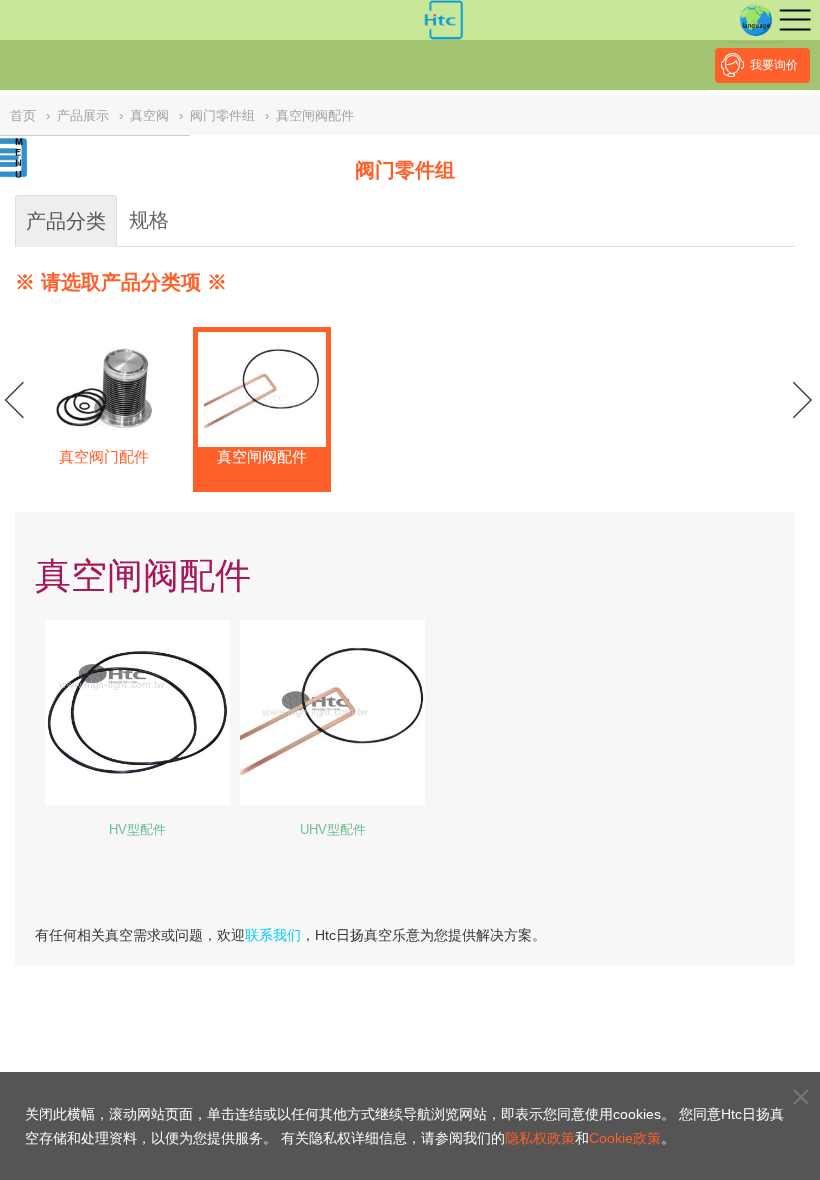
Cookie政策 (625, 1138)
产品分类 (66, 221)
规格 (149, 220)
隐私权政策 (540, 1138)
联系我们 (273, 935)
